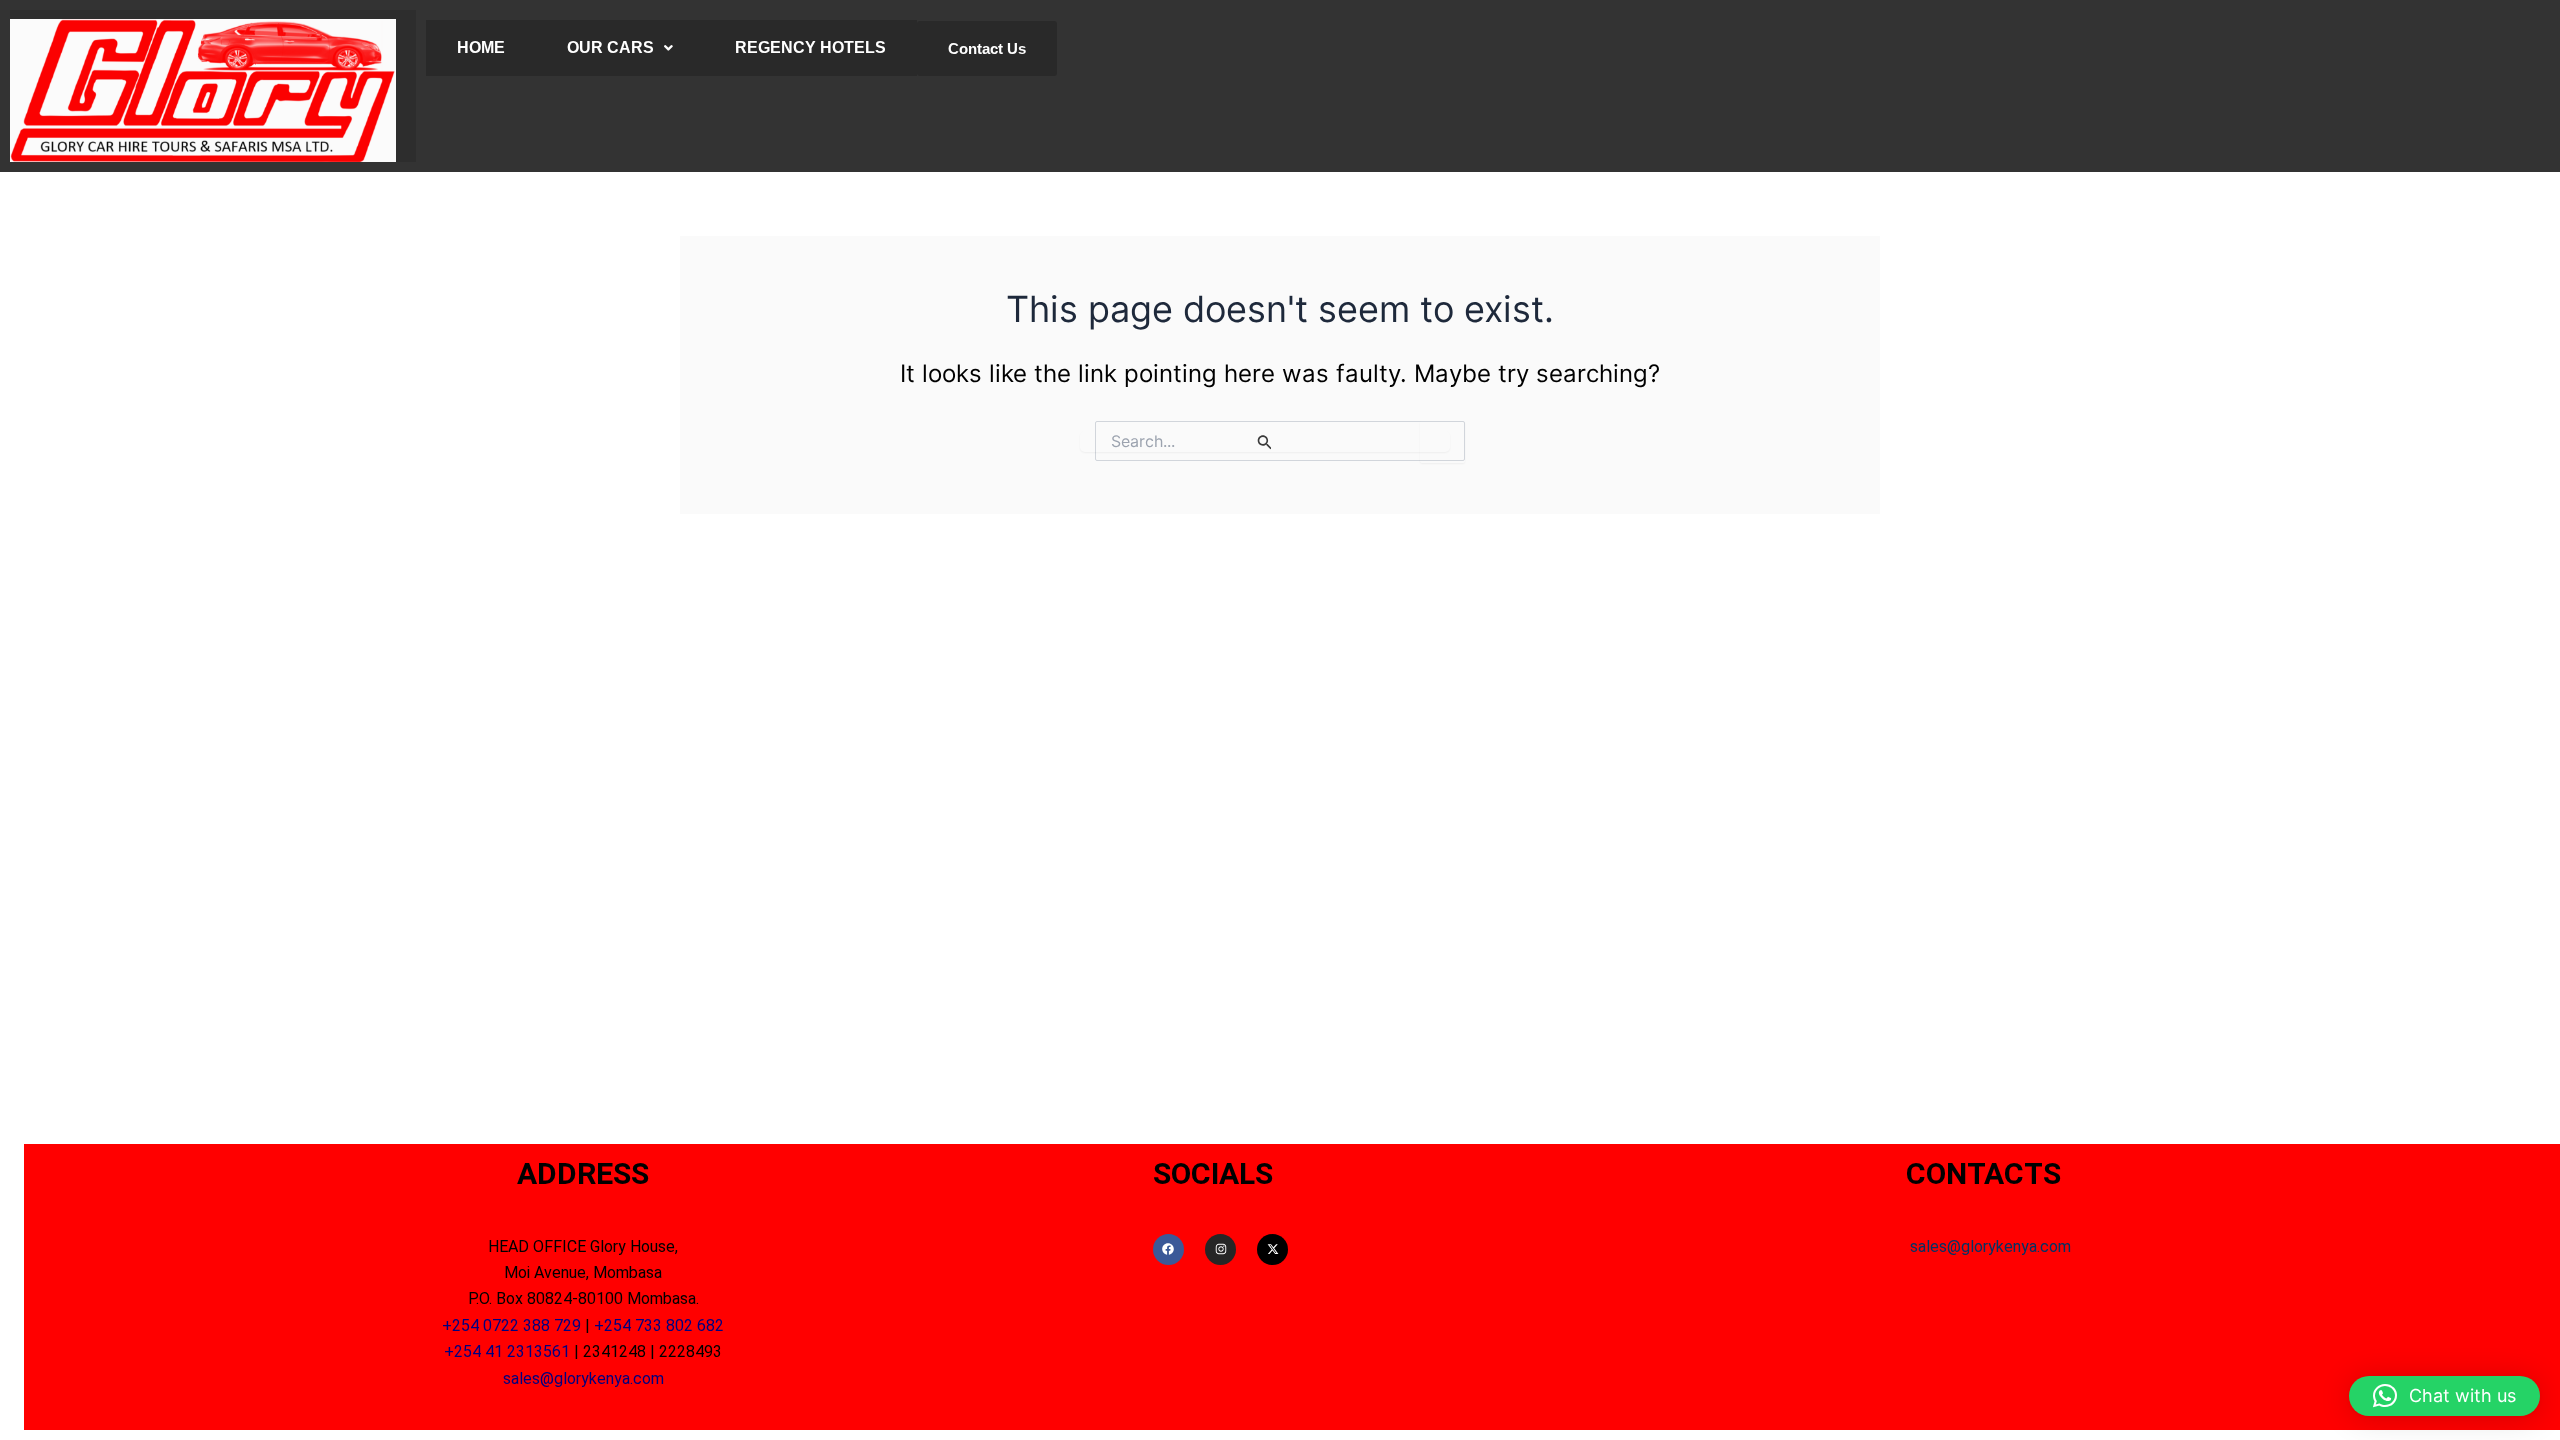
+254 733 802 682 (659, 1325)
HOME (481, 47)
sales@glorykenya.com (583, 1378)
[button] (2444, 1396)
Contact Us (987, 48)
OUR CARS (610, 47)
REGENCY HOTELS (810, 47)
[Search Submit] (1265, 441)
